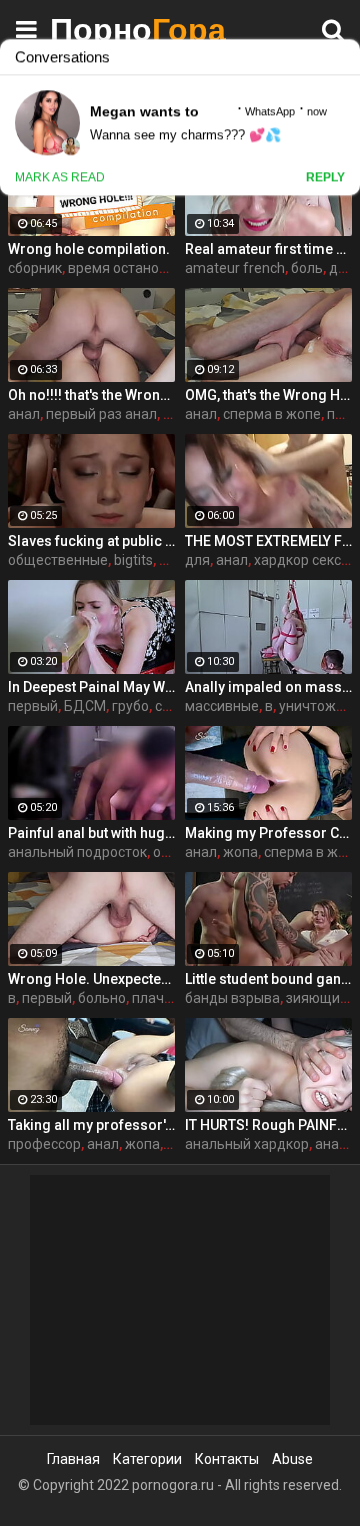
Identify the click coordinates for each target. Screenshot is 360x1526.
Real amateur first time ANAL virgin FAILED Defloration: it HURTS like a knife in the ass (268, 249)
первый (33, 706)
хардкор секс (297, 560)
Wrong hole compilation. (89, 249)
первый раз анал (101, 414)
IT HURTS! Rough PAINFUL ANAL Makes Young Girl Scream (268, 1125)
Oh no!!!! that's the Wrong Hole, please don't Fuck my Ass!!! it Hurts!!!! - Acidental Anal (91, 395)
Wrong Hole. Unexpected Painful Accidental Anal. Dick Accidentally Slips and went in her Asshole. (91, 979)
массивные (222, 706)
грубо (130, 706)
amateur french (235, 268)
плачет (155, 998)
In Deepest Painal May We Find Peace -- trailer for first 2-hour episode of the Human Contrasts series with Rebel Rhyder (91, 687)
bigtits (133, 560)
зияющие (317, 998)
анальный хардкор (247, 1144)
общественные (58, 560)
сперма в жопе (272, 414)
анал (24, 414)
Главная (73, 1459)
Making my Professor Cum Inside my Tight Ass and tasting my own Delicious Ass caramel (268, 833)
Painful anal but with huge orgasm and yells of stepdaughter (91, 833)
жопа (240, 852)
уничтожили (319, 706)
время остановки (125, 268)
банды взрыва (232, 998)
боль (307, 268)
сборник (35, 268)
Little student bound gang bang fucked (268, 979)
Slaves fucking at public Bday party (91, 541)
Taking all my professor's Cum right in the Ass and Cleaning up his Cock (91, 1125)
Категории (147, 1459)
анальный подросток (77, 852)
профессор (44, 1144)
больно (102, 998)
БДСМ (85, 706)
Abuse (292, 1459)
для (197, 560)
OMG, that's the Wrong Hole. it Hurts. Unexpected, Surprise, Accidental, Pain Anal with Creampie (268, 395)
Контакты (227, 1459)
